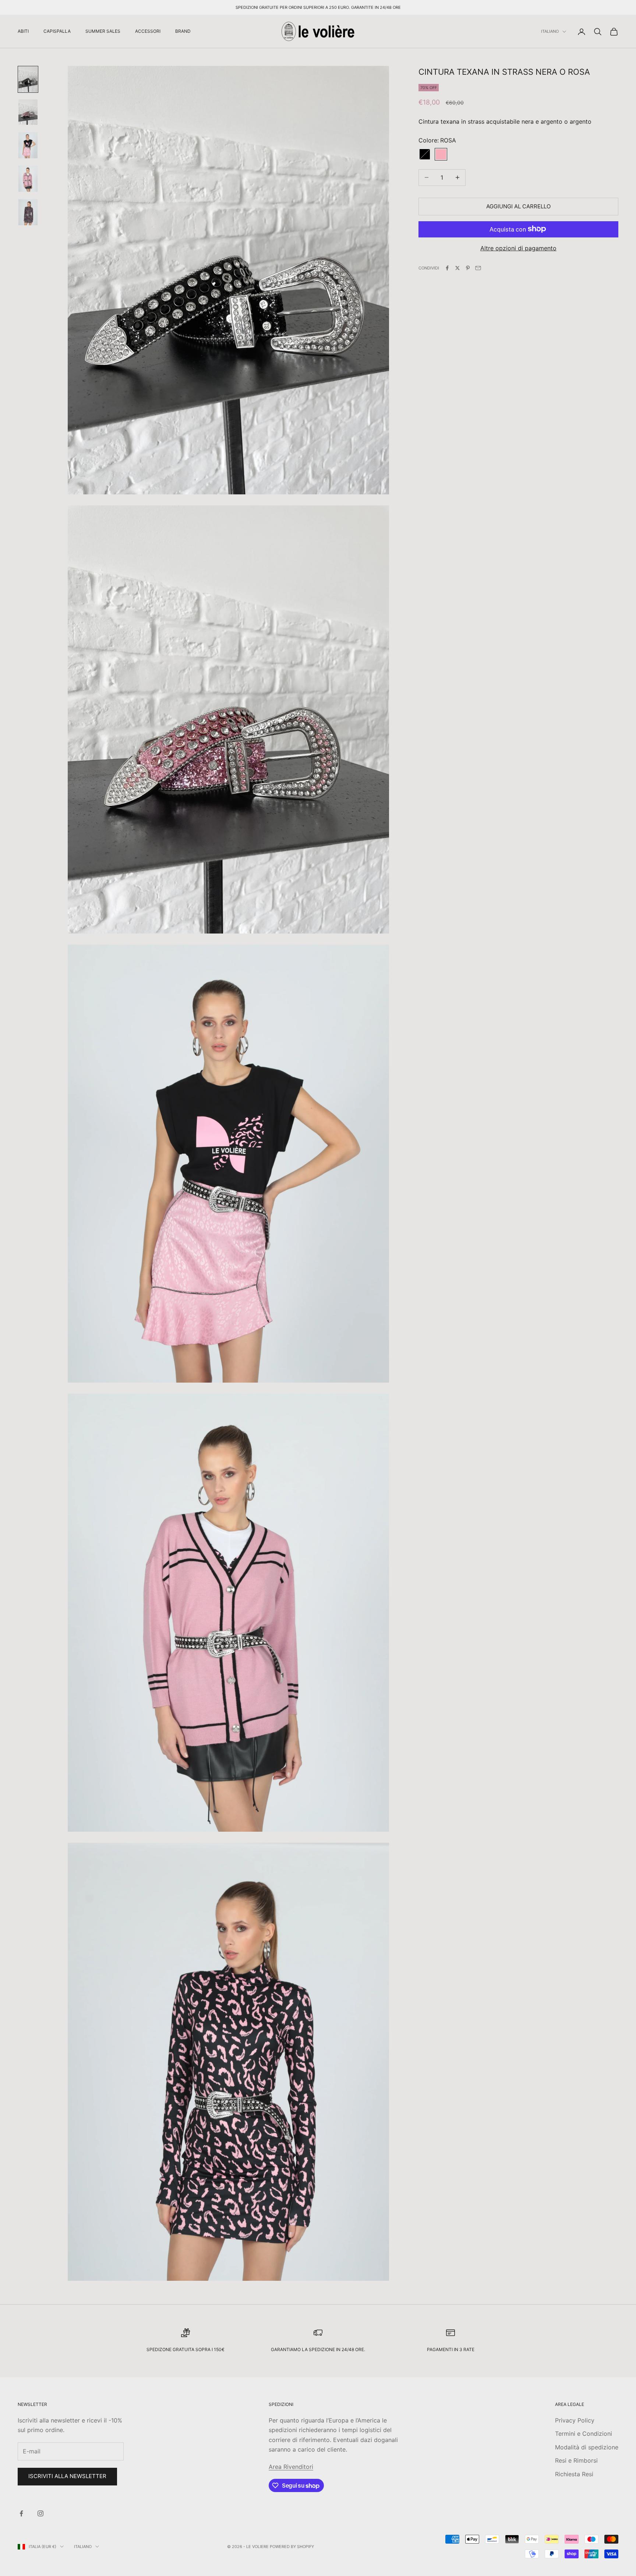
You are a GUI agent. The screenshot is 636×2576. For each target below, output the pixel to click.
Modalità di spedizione (587, 2447)
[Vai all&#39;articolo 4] (28, 179)
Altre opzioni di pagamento (518, 248)
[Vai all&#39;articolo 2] (28, 112)
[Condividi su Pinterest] (468, 268)
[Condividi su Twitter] (457, 268)
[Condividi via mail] (478, 268)
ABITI (23, 31)
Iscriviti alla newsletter (67, 2476)
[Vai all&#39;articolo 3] (28, 145)
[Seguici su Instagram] (40, 2513)
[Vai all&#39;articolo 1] (28, 79)
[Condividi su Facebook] (447, 268)
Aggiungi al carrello (518, 206)
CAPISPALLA (57, 31)
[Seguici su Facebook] (21, 2513)
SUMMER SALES (103, 31)
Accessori (148, 31)
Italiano (550, 32)
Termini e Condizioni (584, 2434)
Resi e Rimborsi (576, 2460)
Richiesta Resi (574, 2474)
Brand (183, 31)
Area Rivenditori (291, 2467)
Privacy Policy (575, 2420)
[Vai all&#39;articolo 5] (28, 212)
